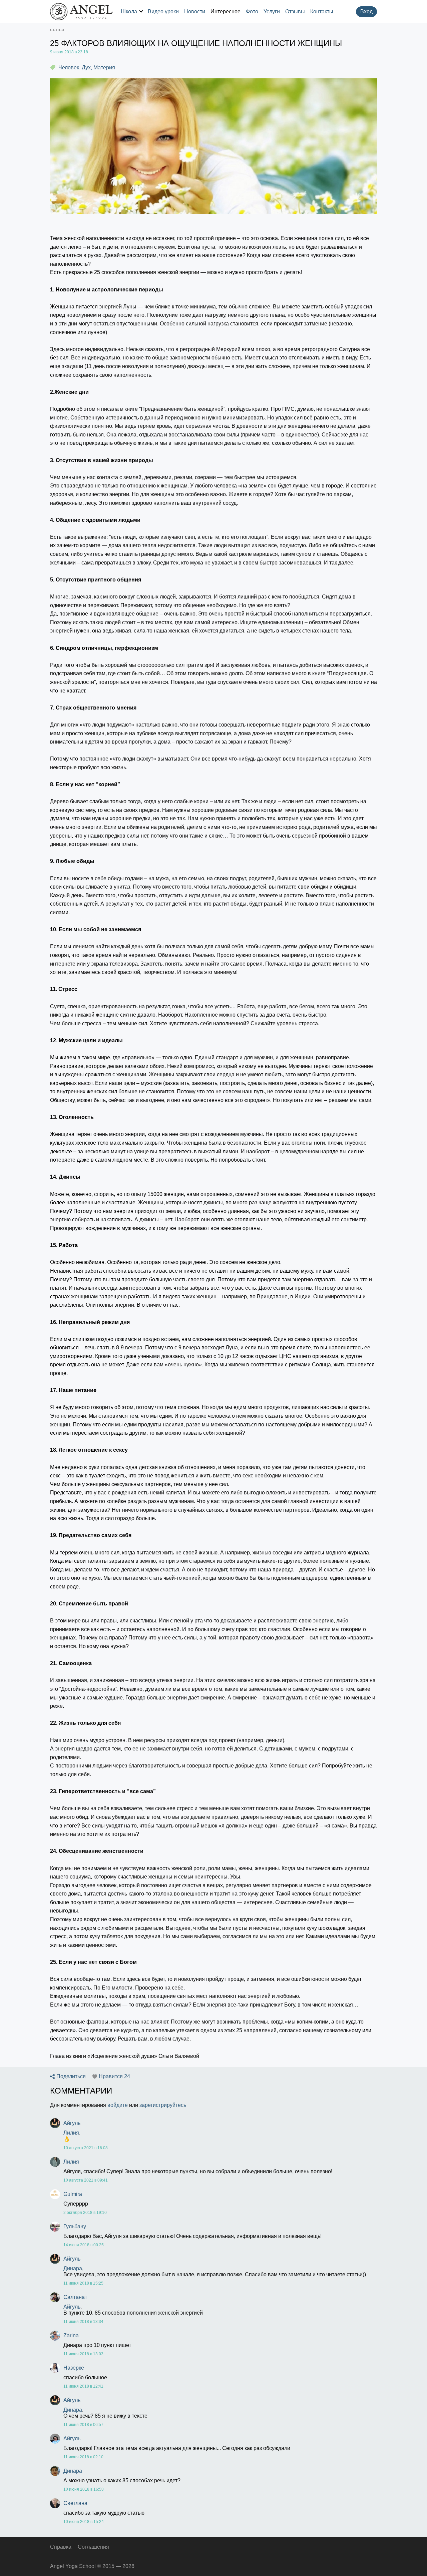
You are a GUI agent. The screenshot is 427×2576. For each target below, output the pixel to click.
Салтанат (75, 2297)
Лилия (71, 2133)
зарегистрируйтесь (163, 2105)
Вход (366, 12)
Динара (73, 2268)
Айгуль (72, 2123)
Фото (252, 12)
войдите (118, 2105)
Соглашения (93, 2547)
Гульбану (75, 2226)
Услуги (272, 12)
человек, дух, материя (87, 68)
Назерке (74, 2368)
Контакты (322, 12)
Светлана (75, 2503)
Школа (129, 12)
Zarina (71, 2335)
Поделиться (71, 2077)
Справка (61, 2547)
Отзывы (295, 12)
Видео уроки (163, 12)
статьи (57, 29)
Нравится (114, 2077)
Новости (195, 12)
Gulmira (73, 2194)
